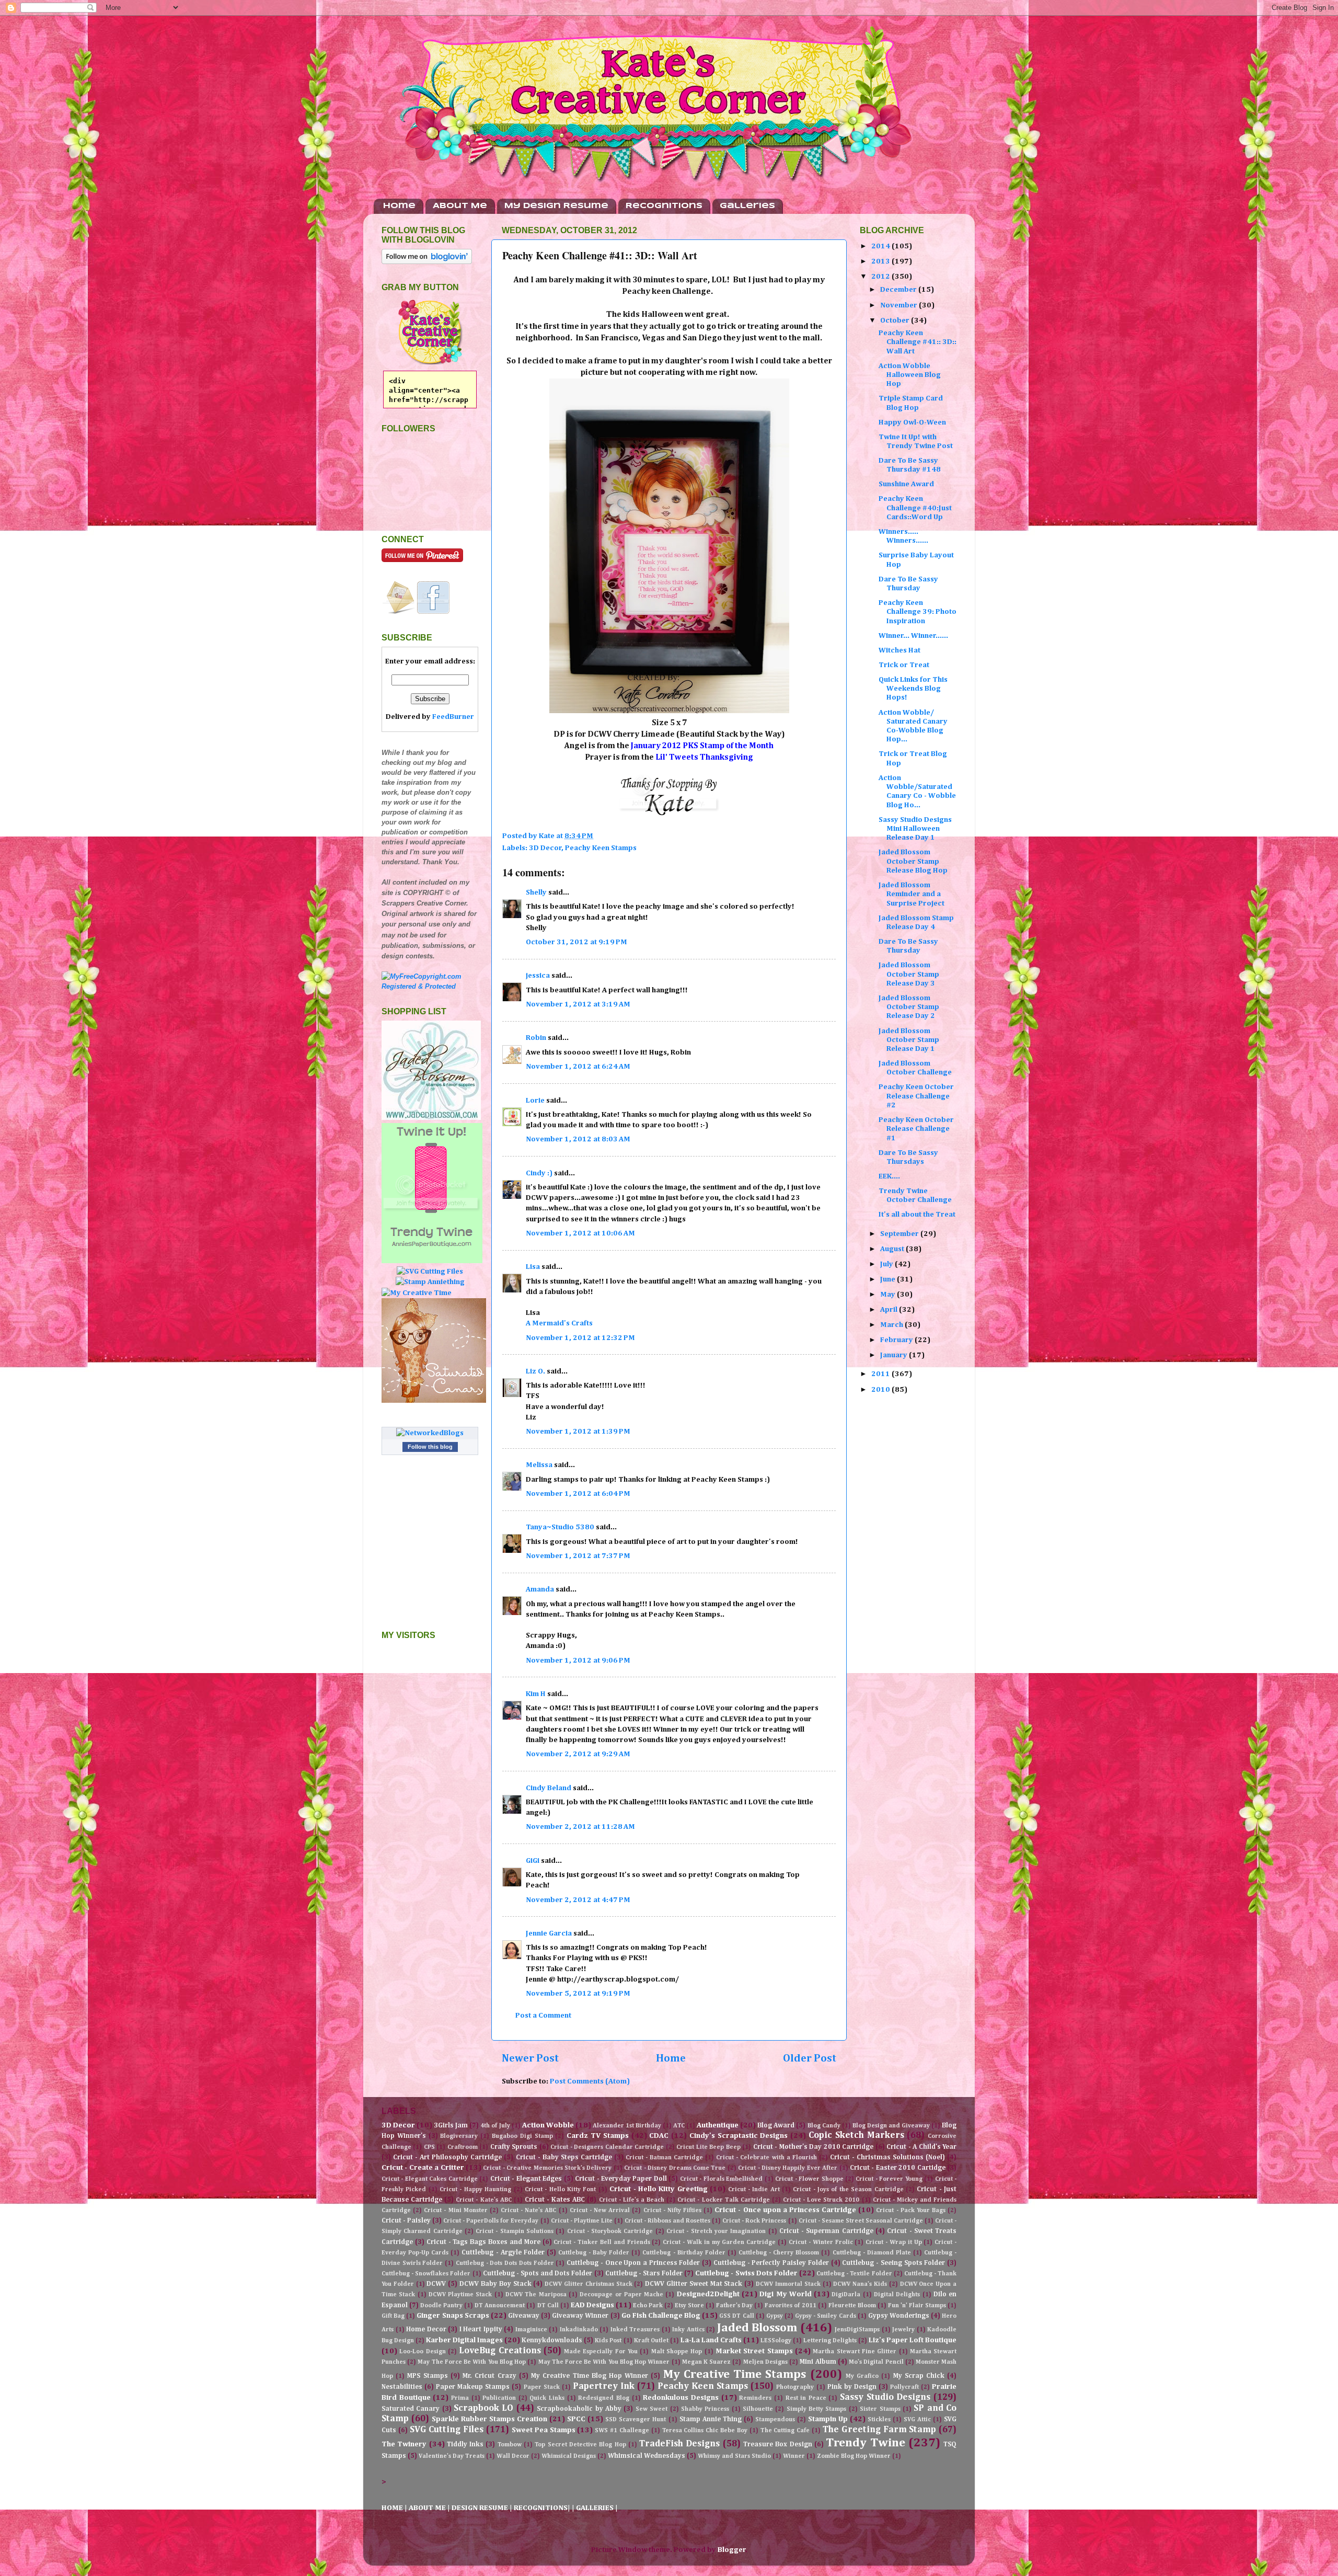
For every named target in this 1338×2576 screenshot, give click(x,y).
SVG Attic (917, 2420)
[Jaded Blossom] (431, 1118)
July (887, 1264)
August (893, 1249)
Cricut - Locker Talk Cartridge (723, 2200)
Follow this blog (430, 1447)
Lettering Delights (830, 2341)
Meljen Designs (765, 2362)
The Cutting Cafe (785, 2431)
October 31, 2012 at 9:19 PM (576, 942)
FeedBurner (453, 717)
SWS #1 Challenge (622, 2431)
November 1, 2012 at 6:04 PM (578, 1494)
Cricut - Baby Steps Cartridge (564, 2157)
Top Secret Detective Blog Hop (580, 2445)
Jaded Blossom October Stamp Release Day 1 (909, 1040)
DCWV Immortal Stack (788, 2284)
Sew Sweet (651, 2409)
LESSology (776, 2341)
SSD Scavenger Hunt (636, 2420)
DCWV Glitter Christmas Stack (588, 2284)
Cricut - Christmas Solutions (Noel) (887, 2157)
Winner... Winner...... (913, 636)
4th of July (495, 2126)
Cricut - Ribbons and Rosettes (667, 2221)
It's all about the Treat (917, 1215)
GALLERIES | (597, 2508)
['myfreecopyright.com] (430, 986)
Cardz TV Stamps (598, 2136)
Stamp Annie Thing (711, 2419)
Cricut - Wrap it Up (893, 2242)
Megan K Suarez (706, 2362)
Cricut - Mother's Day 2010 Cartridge (813, 2147)
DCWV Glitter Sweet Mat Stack (694, 2284)
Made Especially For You (601, 2352)
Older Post (810, 2058)
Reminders (755, 2398)
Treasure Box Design (778, 2445)
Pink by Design (852, 2387)
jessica (538, 976)
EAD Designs (592, 2305)
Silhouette (758, 2409)
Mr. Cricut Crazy (489, 2376)
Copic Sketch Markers (856, 2136)
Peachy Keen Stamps (601, 848)
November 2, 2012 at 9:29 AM (578, 1754)
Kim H (536, 1694)
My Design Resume (556, 206)
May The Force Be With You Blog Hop (472, 2362)
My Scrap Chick (919, 2376)
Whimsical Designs (569, 2456)
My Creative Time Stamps (735, 2374)
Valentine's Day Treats (452, 2456)
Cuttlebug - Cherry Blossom (779, 2253)
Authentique (718, 2125)
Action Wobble (548, 2125)
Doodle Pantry (441, 2306)
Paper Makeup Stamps (473, 2387)
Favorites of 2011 (790, 2306)
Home (399, 206)
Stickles (879, 2420)
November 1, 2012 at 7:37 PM (578, 1556)
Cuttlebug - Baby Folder (594, 2253)
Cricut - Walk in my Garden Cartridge (719, 2242)
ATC (679, 2126)
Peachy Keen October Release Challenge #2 (916, 1096)
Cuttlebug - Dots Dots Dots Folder (505, 2263)
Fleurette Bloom (852, 2306)
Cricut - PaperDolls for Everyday (491, 2221)
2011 (881, 1374)
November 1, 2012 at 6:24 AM (578, 1067)
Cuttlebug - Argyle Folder (503, 2253)
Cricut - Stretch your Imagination (716, 2231)
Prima (460, 2398)
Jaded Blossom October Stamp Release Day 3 (909, 974)
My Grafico (862, 2376)
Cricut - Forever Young (889, 2179)
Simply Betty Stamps (817, 2409)
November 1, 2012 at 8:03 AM (578, 1139)
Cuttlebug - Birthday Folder (684, 2253)
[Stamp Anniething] (430, 1282)
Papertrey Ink (604, 2386)
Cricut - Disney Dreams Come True (675, 2168)
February (897, 1340)
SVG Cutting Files (447, 2430)
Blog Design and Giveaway (891, 2126)
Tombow (510, 2445)
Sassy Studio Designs (885, 2397)
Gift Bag (393, 2316)
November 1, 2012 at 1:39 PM (578, 1432)
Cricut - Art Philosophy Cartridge (447, 2157)
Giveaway (524, 2316)
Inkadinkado (579, 2330)
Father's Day (734, 2306)
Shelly (536, 892)
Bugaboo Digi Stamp (522, 2136)
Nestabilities (402, 2387)
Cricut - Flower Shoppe (809, 2179)
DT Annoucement (500, 2306)
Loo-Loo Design (422, 2352)
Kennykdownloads (552, 2340)
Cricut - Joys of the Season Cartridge (848, 2190)
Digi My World (786, 2294)
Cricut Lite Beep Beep (708, 2147)
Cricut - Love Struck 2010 (821, 2200)
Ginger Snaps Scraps (453, 2316)
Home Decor (426, 2329)
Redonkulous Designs (681, 2398)
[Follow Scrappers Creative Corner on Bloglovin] (427, 262)
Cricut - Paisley (406, 2221)
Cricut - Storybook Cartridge (610, 2231)
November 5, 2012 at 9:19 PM (578, 1994)
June (889, 1279)
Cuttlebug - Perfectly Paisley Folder (771, 2263)
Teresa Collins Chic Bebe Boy (705, 2431)
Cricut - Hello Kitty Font (561, 2190)
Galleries (747, 206)
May (889, 1295)
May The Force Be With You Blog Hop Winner (604, 2362)
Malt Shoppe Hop (677, 2352)
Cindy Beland (549, 1788)
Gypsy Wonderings (899, 2316)
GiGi (533, 1861)
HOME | (395, 2508)
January (895, 1355)
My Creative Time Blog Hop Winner (590, 2376)
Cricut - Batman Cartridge (664, 2158)
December (899, 290)
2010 (881, 1390)
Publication (499, 2398)
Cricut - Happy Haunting (475, 2190)
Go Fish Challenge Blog (661, 2316)
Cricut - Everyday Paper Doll (621, 2179)
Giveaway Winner (580, 2316)
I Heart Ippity (481, 2329)
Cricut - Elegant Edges (526, 2179)
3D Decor (545, 848)
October (896, 320)
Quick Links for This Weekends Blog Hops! (913, 689)
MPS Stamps (427, 2376)
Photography (795, 2387)
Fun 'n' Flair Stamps (917, 2306)
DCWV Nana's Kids (860, 2284)
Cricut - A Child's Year (921, 2147)
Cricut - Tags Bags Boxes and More (483, 2242)
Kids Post (608, 2341)
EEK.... (889, 1176)
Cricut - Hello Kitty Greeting (659, 2189)
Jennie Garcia (549, 1933)
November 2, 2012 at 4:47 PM (578, 1900)
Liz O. (535, 1371)
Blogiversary (459, 2136)
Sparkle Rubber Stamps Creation (489, 2419)
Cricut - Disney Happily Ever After (788, 2168)
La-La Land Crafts (711, 2340)
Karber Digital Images (464, 2340)
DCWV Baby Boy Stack (495, 2284)
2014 (881, 246)
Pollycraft (904, 2387)
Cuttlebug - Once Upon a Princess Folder (633, 2263)
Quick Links (547, 2398)
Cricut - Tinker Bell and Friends (602, 2242)
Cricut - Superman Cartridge (826, 2231)
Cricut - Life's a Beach (632, 2200)
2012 (881, 277)
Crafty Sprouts (514, 2147)
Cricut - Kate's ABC (483, 2200)
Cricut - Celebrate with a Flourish (766, 2158)
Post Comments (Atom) (590, 2081)
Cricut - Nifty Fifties (672, 2211)
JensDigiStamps (857, 2330)
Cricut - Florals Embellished (721, 2179)
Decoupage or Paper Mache (621, 2295)
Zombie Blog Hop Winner (854, 2456)
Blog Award (776, 2126)
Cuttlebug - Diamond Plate (872, 2253)
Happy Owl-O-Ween (912, 422)
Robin (536, 1038)
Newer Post (530, 2058)
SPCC (576, 2419)
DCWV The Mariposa (536, 2295)
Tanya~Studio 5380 (560, 1527)
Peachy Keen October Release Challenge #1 (916, 1129)
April (890, 1310)
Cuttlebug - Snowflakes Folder (426, 2274)
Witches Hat (899, 650)
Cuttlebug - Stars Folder (644, 2274)
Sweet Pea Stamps (544, 2430)
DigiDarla (846, 2295)
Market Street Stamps (754, 2351)
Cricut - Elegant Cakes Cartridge (430, 2179)
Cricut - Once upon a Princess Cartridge (785, 2210)
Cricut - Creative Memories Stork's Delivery (547, 2168)
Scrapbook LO (483, 2408)
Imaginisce (531, 2330)
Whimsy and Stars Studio (734, 2456)
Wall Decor (513, 2456)
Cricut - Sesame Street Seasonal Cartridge (861, 2221)
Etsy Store (689, 2306)
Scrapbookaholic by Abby (579, 2409)
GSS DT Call (736, 2316)
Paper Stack (542, 2387)
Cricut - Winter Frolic (821, 2242)
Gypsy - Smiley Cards (825, 2316)
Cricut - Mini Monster (455, 2211)
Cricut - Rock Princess (754, 2221)
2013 (881, 261)
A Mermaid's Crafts (559, 1323)
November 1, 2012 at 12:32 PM (580, 1338)
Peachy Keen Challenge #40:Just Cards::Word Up (915, 508)
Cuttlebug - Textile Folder (854, 2274)
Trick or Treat (904, 665)
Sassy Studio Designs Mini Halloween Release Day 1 (915, 829)
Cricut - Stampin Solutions (515, 2231)
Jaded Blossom (757, 2328)
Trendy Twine (865, 2443)
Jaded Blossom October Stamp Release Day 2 (909, 1007)
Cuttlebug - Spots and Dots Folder (538, 2274)
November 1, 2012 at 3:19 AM (578, 1004)
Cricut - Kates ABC (555, 2200)
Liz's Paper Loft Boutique (913, 2340)
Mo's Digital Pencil (876, 2362)
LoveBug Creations (500, 2351)
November (899, 305)
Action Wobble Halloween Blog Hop (910, 375)
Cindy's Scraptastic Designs (739, 2136)
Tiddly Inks (465, 2445)
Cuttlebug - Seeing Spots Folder (893, 2263)
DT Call (548, 2306)
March (892, 1325)
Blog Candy (824, 2126)
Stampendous (775, 2420)
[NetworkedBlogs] (430, 1433)
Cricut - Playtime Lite (582, 2221)
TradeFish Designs (679, 2444)
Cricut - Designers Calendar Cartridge (607, 2147)
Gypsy (775, 2316)
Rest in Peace (806, 2398)
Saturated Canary (411, 2409)
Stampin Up (828, 2419)
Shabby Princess (705, 2409)
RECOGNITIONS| (543, 2508)
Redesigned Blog (604, 2398)
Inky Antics (688, 2330)
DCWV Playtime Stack (460, 2295)
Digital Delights (897, 2295)
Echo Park (648, 2306)
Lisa (533, 1267)
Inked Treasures (635, 2330)
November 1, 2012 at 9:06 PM (578, 1661)
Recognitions (664, 206)
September (900, 1234)
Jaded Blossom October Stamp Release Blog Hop (913, 861)
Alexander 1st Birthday (627, 2126)
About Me (460, 206)
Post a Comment (543, 2016)
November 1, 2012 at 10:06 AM (580, 1233)
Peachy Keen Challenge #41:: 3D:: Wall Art (918, 342)
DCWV (436, 2284)
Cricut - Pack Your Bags (911, 2211)
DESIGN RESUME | (483, 2508)
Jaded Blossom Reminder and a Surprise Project (912, 894)
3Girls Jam (451, 2126)
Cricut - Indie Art (754, 2190)
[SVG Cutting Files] (430, 1272)
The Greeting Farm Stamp (879, 2430)
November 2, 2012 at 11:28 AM (580, 1827)
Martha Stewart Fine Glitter (855, 2352)
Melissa (539, 1465)
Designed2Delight (708, 2294)
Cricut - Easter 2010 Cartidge (898, 2168)
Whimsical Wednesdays (647, 2456)
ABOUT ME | (430, 2508)
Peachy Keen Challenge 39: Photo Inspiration (918, 612)
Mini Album (818, 2362)
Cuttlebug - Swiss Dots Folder (746, 2273)
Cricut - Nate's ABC (528, 2211)
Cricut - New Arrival (600, 2211)
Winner (794, 2456)
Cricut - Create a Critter (423, 2168)
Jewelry (903, 2330)
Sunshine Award (906, 484)
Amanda (540, 1589)
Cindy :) (539, 1173)
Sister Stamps (880, 2409)
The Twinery (404, 2444)
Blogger (732, 2550)
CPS (429, 2147)
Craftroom (463, 2147)
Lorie (535, 1101)
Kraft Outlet (651, 2341)
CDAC (659, 2136)
